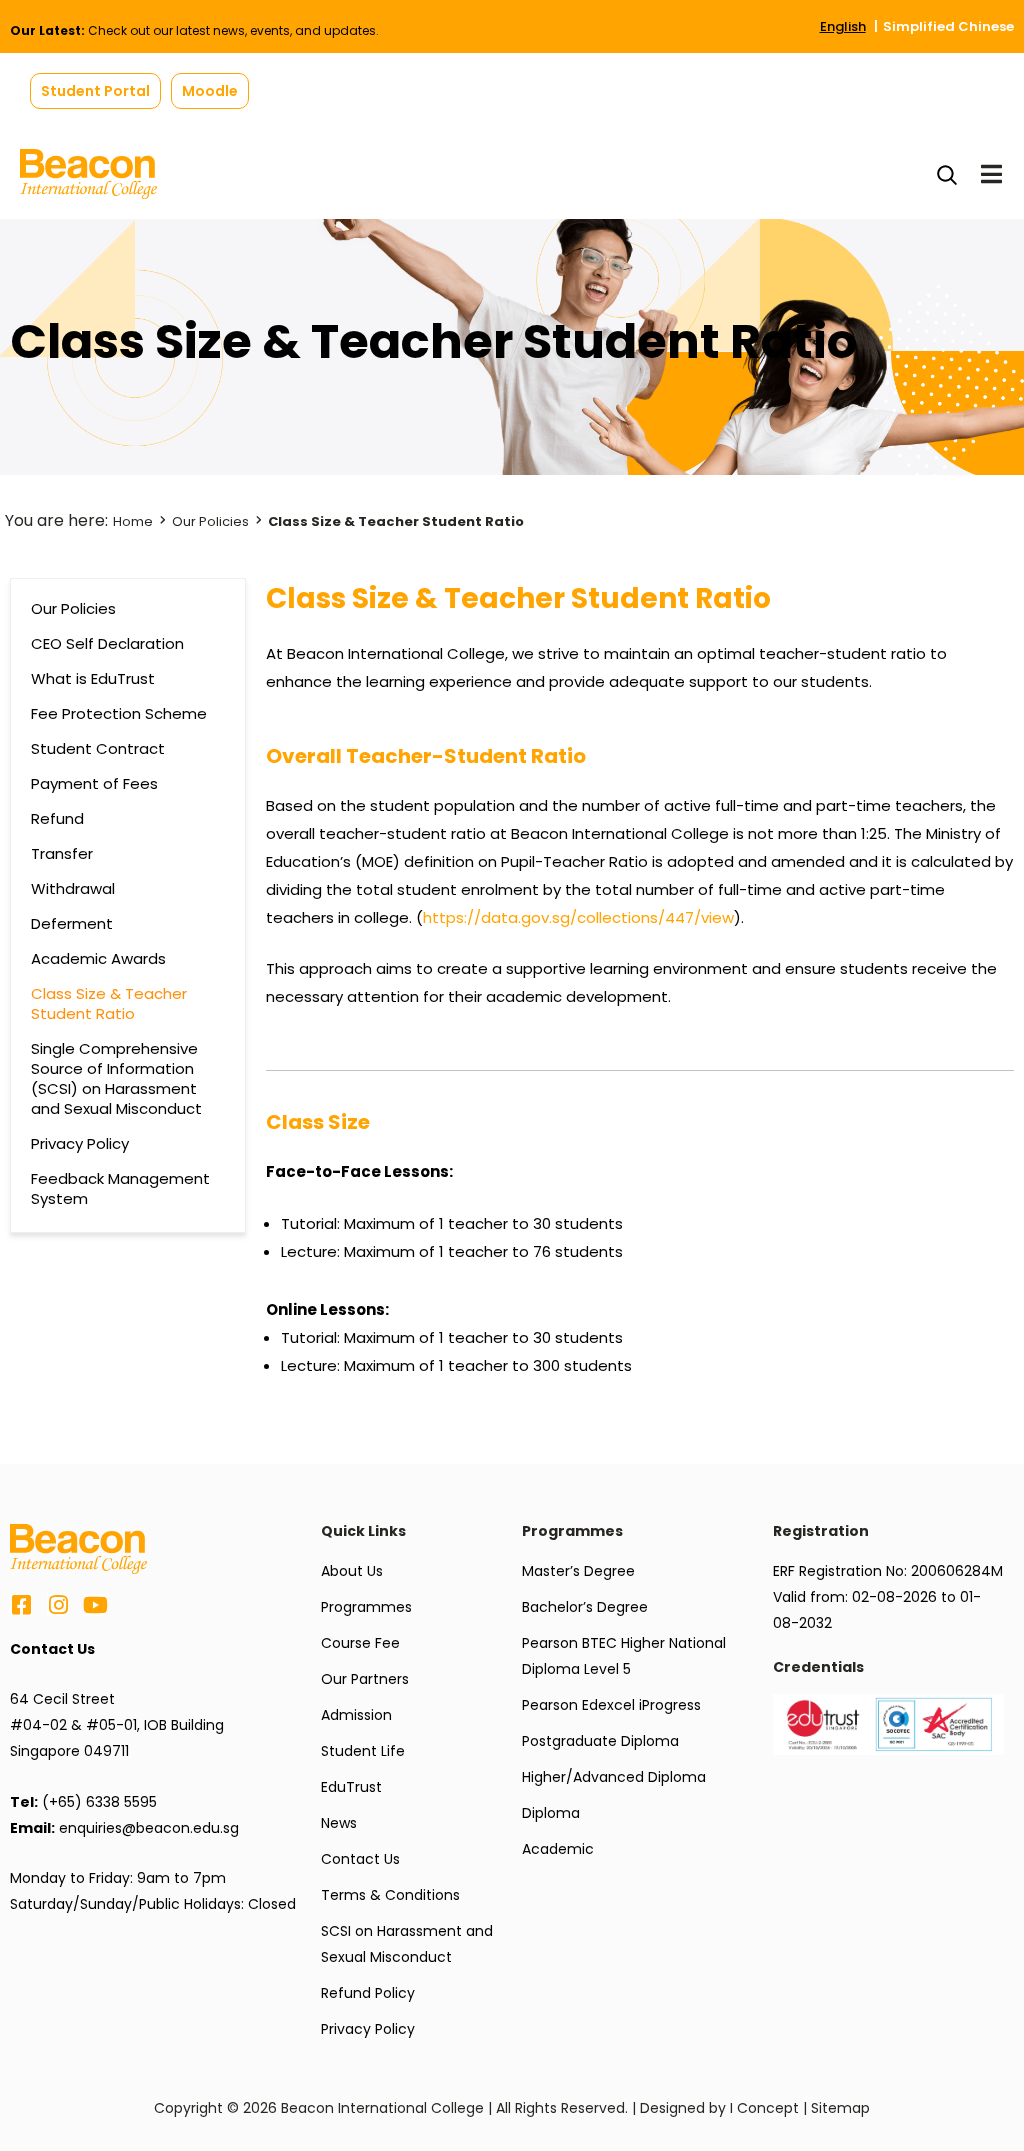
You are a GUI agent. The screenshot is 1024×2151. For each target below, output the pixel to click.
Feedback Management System (120, 1189)
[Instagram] (58, 1605)
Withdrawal (73, 889)
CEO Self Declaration (107, 644)
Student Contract (98, 749)
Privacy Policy (80, 1144)
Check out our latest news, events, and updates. (194, 30)
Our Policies (210, 521)
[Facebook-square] (21, 1605)
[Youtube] (95, 1605)
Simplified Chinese (948, 26)
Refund (57, 819)
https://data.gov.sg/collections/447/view (578, 917)
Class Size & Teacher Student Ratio (109, 1004)
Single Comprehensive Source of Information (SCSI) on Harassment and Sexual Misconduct (116, 1079)
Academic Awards (98, 959)
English (843, 26)
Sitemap (840, 2108)
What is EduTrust (93, 679)
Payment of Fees (94, 784)
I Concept (764, 2108)
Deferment (72, 924)
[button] (95, 91)
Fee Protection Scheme (119, 714)
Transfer (62, 854)
